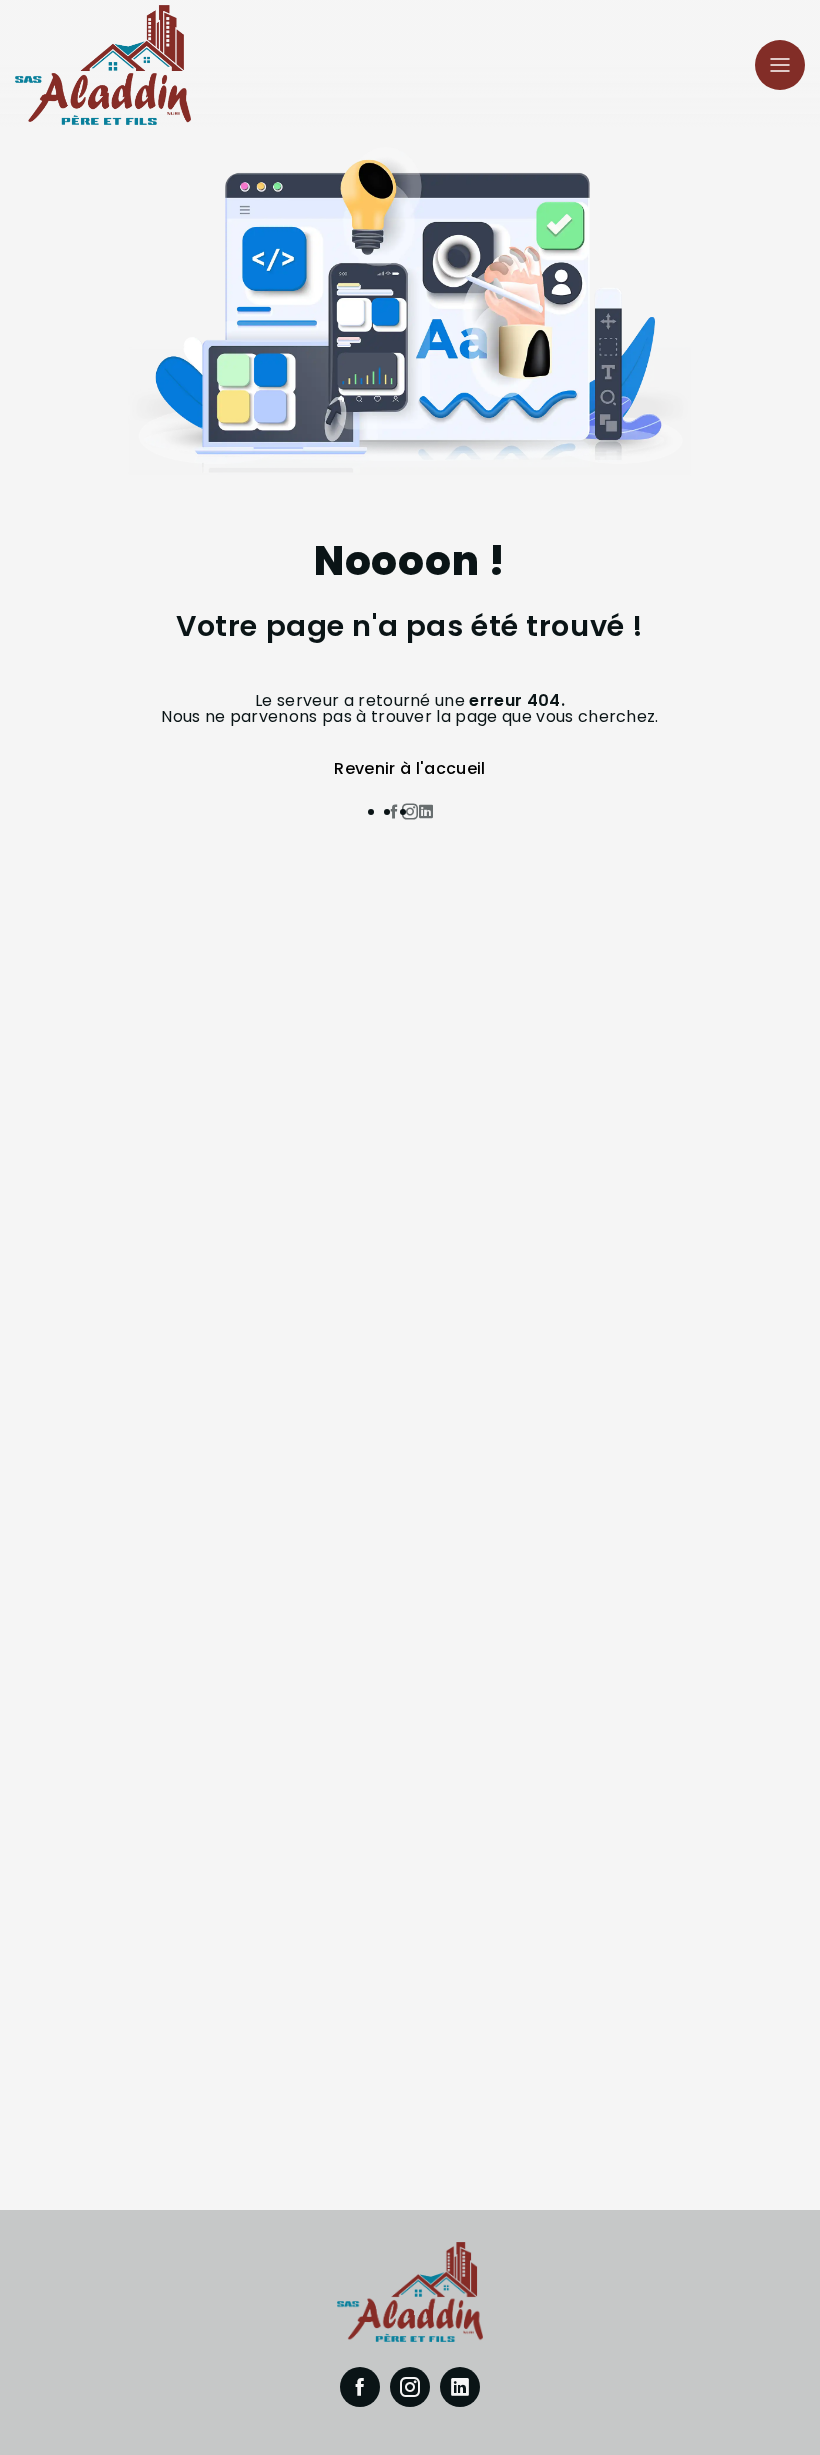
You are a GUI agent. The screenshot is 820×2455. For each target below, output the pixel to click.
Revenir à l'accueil (409, 768)
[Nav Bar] (780, 65)
